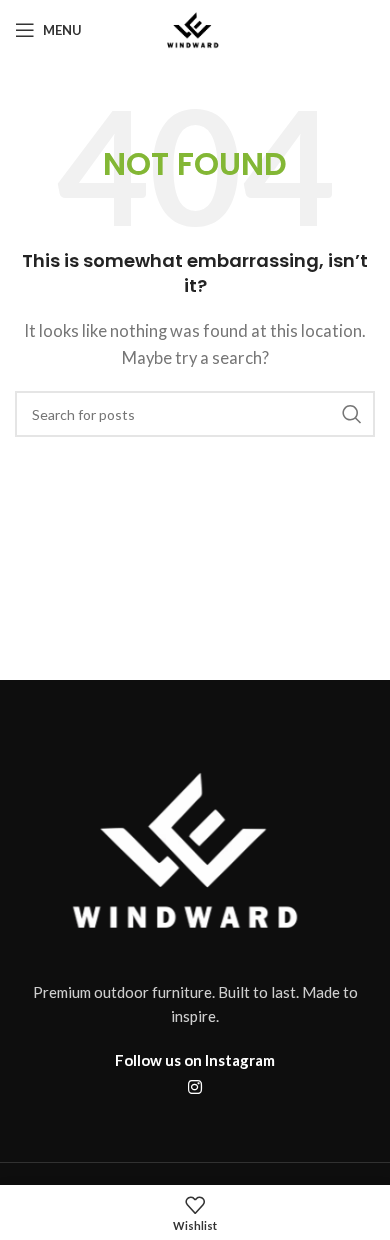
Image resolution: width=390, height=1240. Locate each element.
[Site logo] (195, 28)
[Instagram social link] (194, 1087)
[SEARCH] (352, 414)
